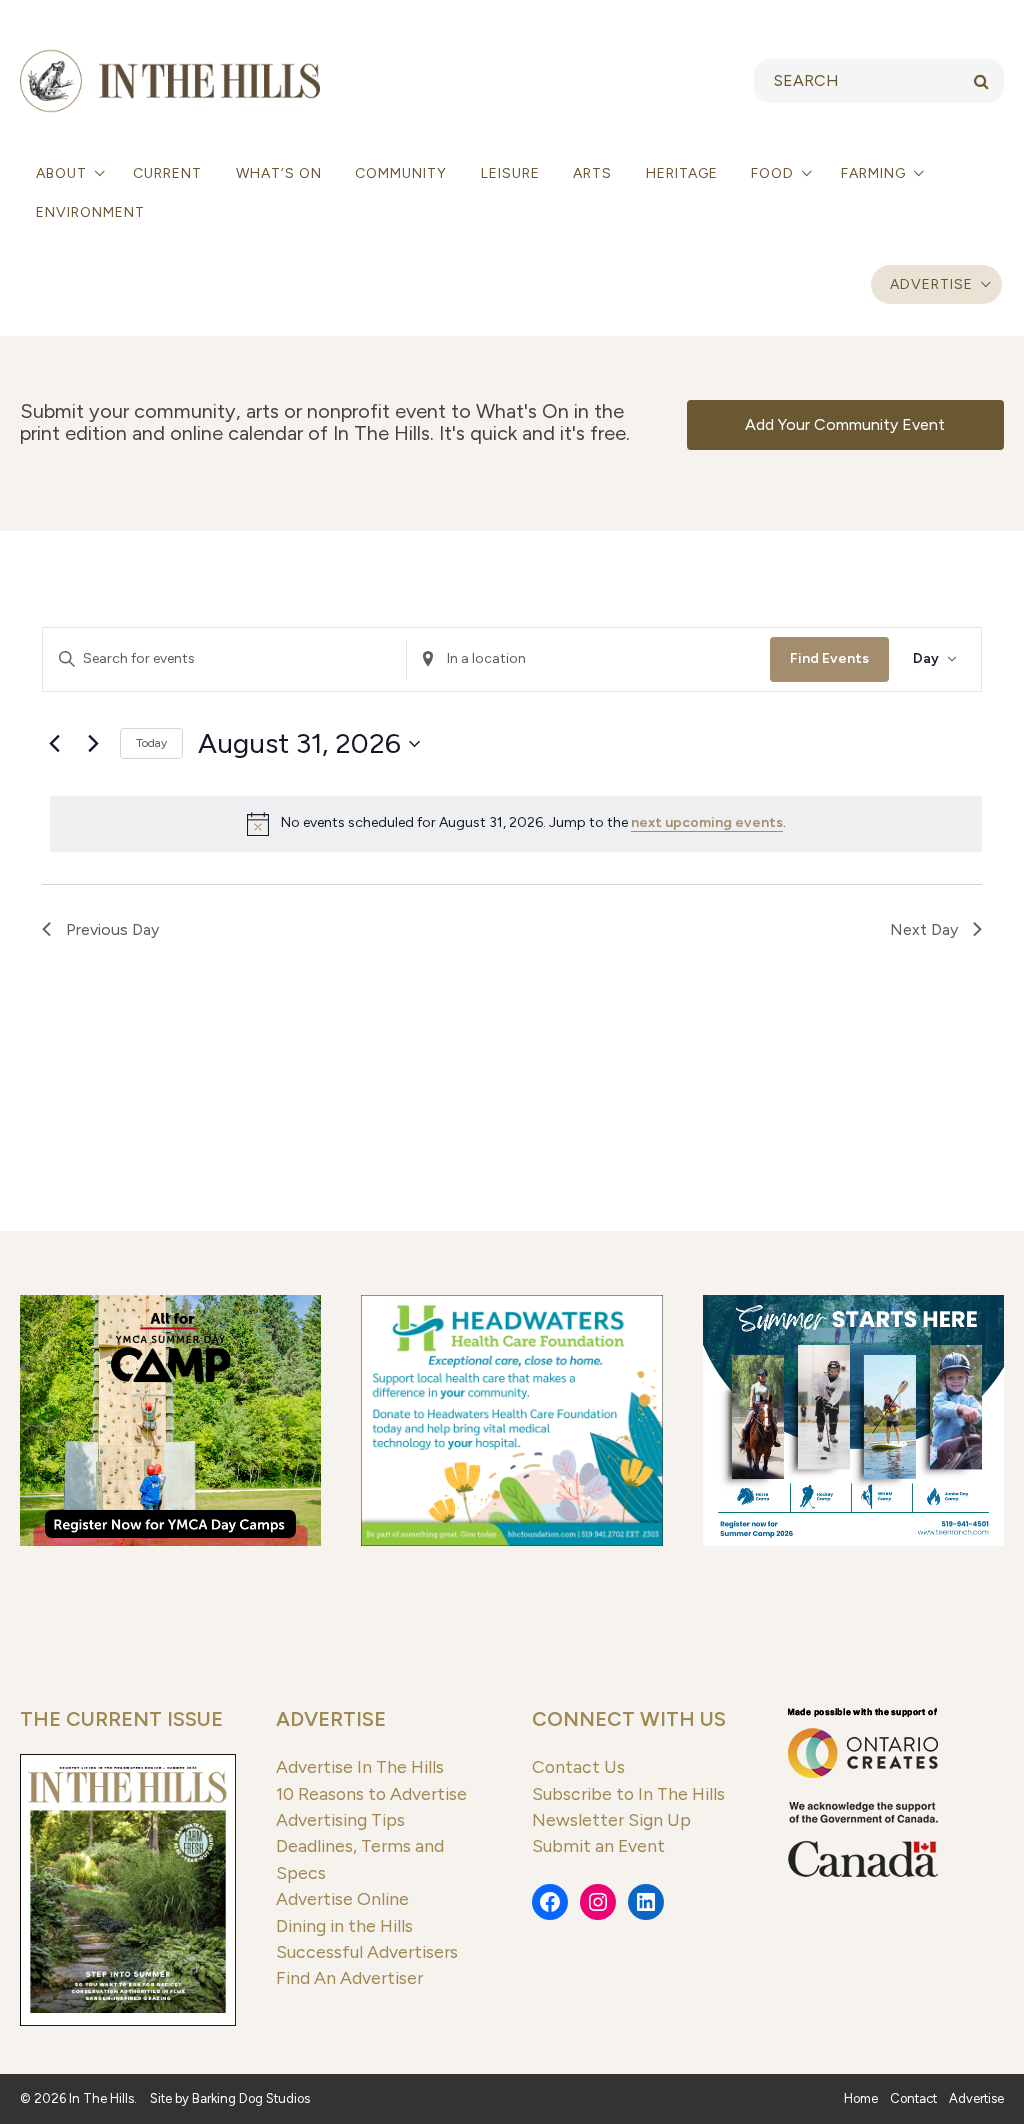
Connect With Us (629, 1719)
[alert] (516, 824)
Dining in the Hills (344, 1925)
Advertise (931, 284)
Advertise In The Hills (360, 1766)
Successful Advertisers (367, 1951)
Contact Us (578, 1766)
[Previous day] (54, 744)
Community (401, 173)
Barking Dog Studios (251, 2098)
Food (774, 173)
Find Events (829, 658)
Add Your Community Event (845, 424)
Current (167, 173)
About (63, 173)
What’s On (279, 173)
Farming (875, 173)
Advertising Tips (340, 1819)
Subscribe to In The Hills (628, 1793)
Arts (592, 173)
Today (151, 743)
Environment (90, 212)
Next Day (924, 929)
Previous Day (112, 929)
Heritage (682, 173)
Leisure (510, 173)
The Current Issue (121, 1719)
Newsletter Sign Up (611, 1819)
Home (861, 2098)
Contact (913, 2098)
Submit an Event (598, 1845)
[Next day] (93, 744)
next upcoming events (707, 822)
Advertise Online (342, 1898)
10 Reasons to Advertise (371, 1793)
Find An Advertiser (349, 1977)
